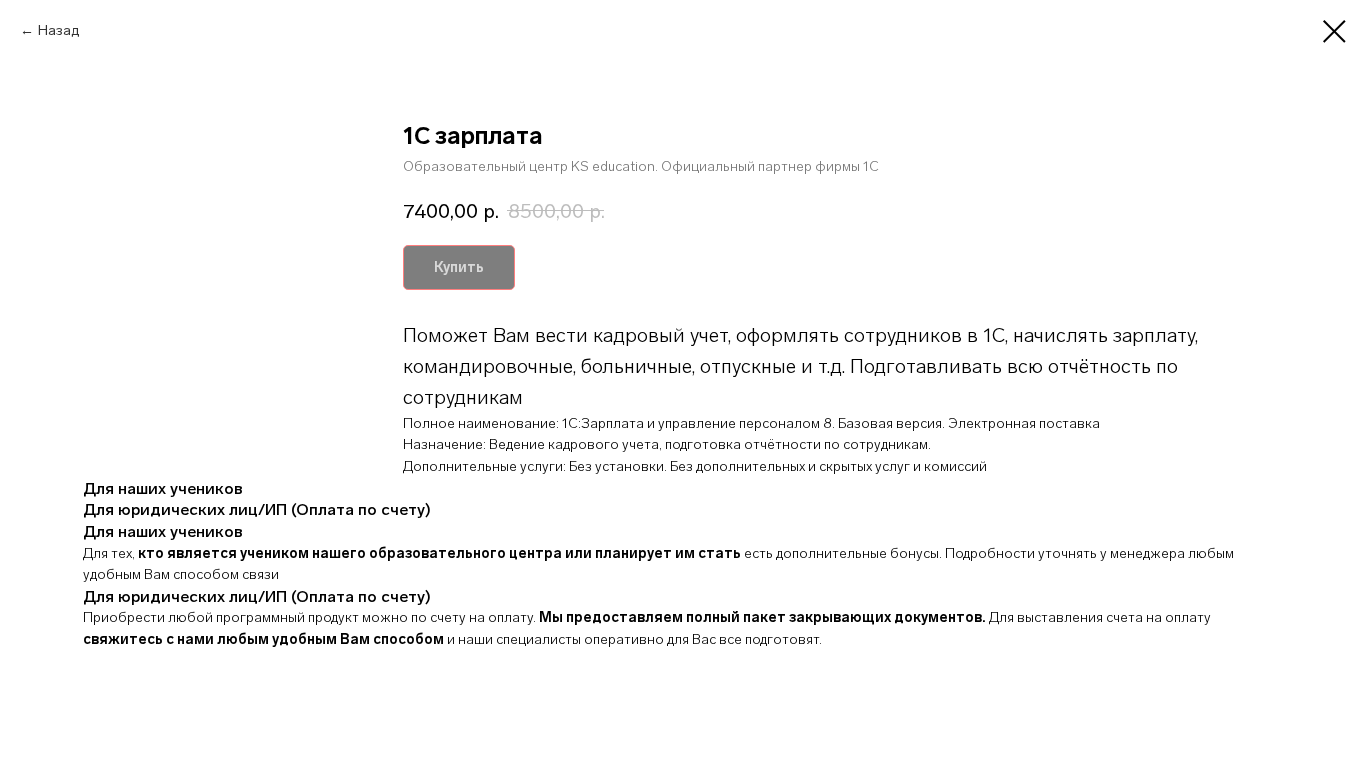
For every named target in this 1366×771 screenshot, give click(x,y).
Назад (59, 30)
